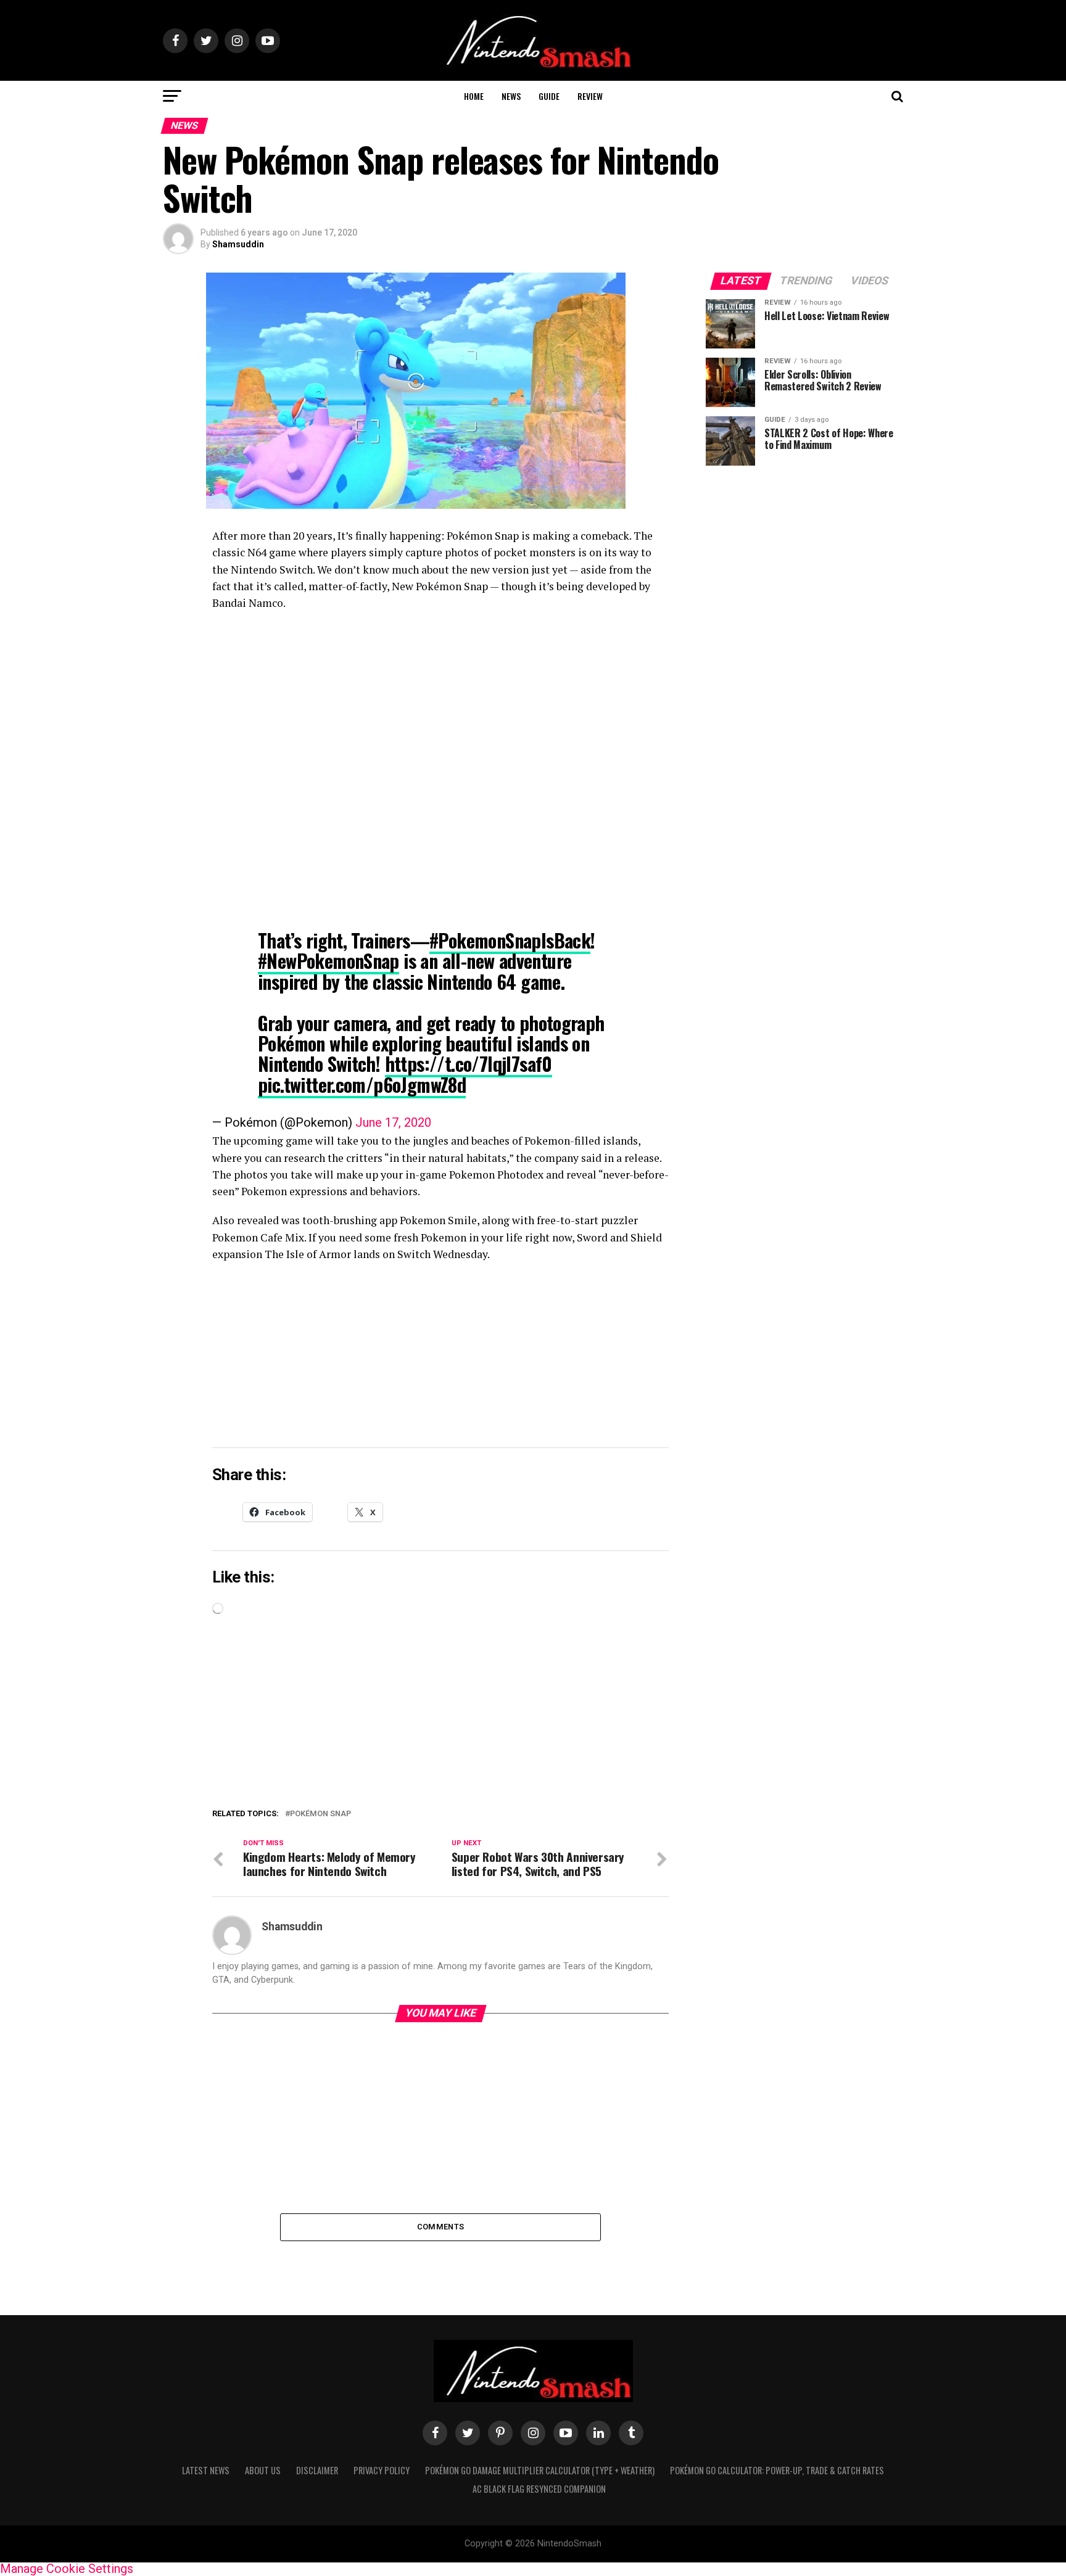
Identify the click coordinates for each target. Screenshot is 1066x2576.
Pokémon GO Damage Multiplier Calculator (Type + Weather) (540, 2470)
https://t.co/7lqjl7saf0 (469, 1064)
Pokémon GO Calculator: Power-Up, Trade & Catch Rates (777, 2470)
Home (474, 96)
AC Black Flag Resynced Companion (539, 2489)
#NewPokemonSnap (328, 961)
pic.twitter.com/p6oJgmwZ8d (362, 1084)
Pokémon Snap (320, 1814)
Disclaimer (317, 2470)
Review (590, 96)
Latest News (206, 2470)
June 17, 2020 (393, 1122)
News (511, 96)
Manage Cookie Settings (67, 2569)
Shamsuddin (238, 244)
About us (263, 2470)
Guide (549, 96)
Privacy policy (382, 2470)
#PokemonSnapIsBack (510, 940)
